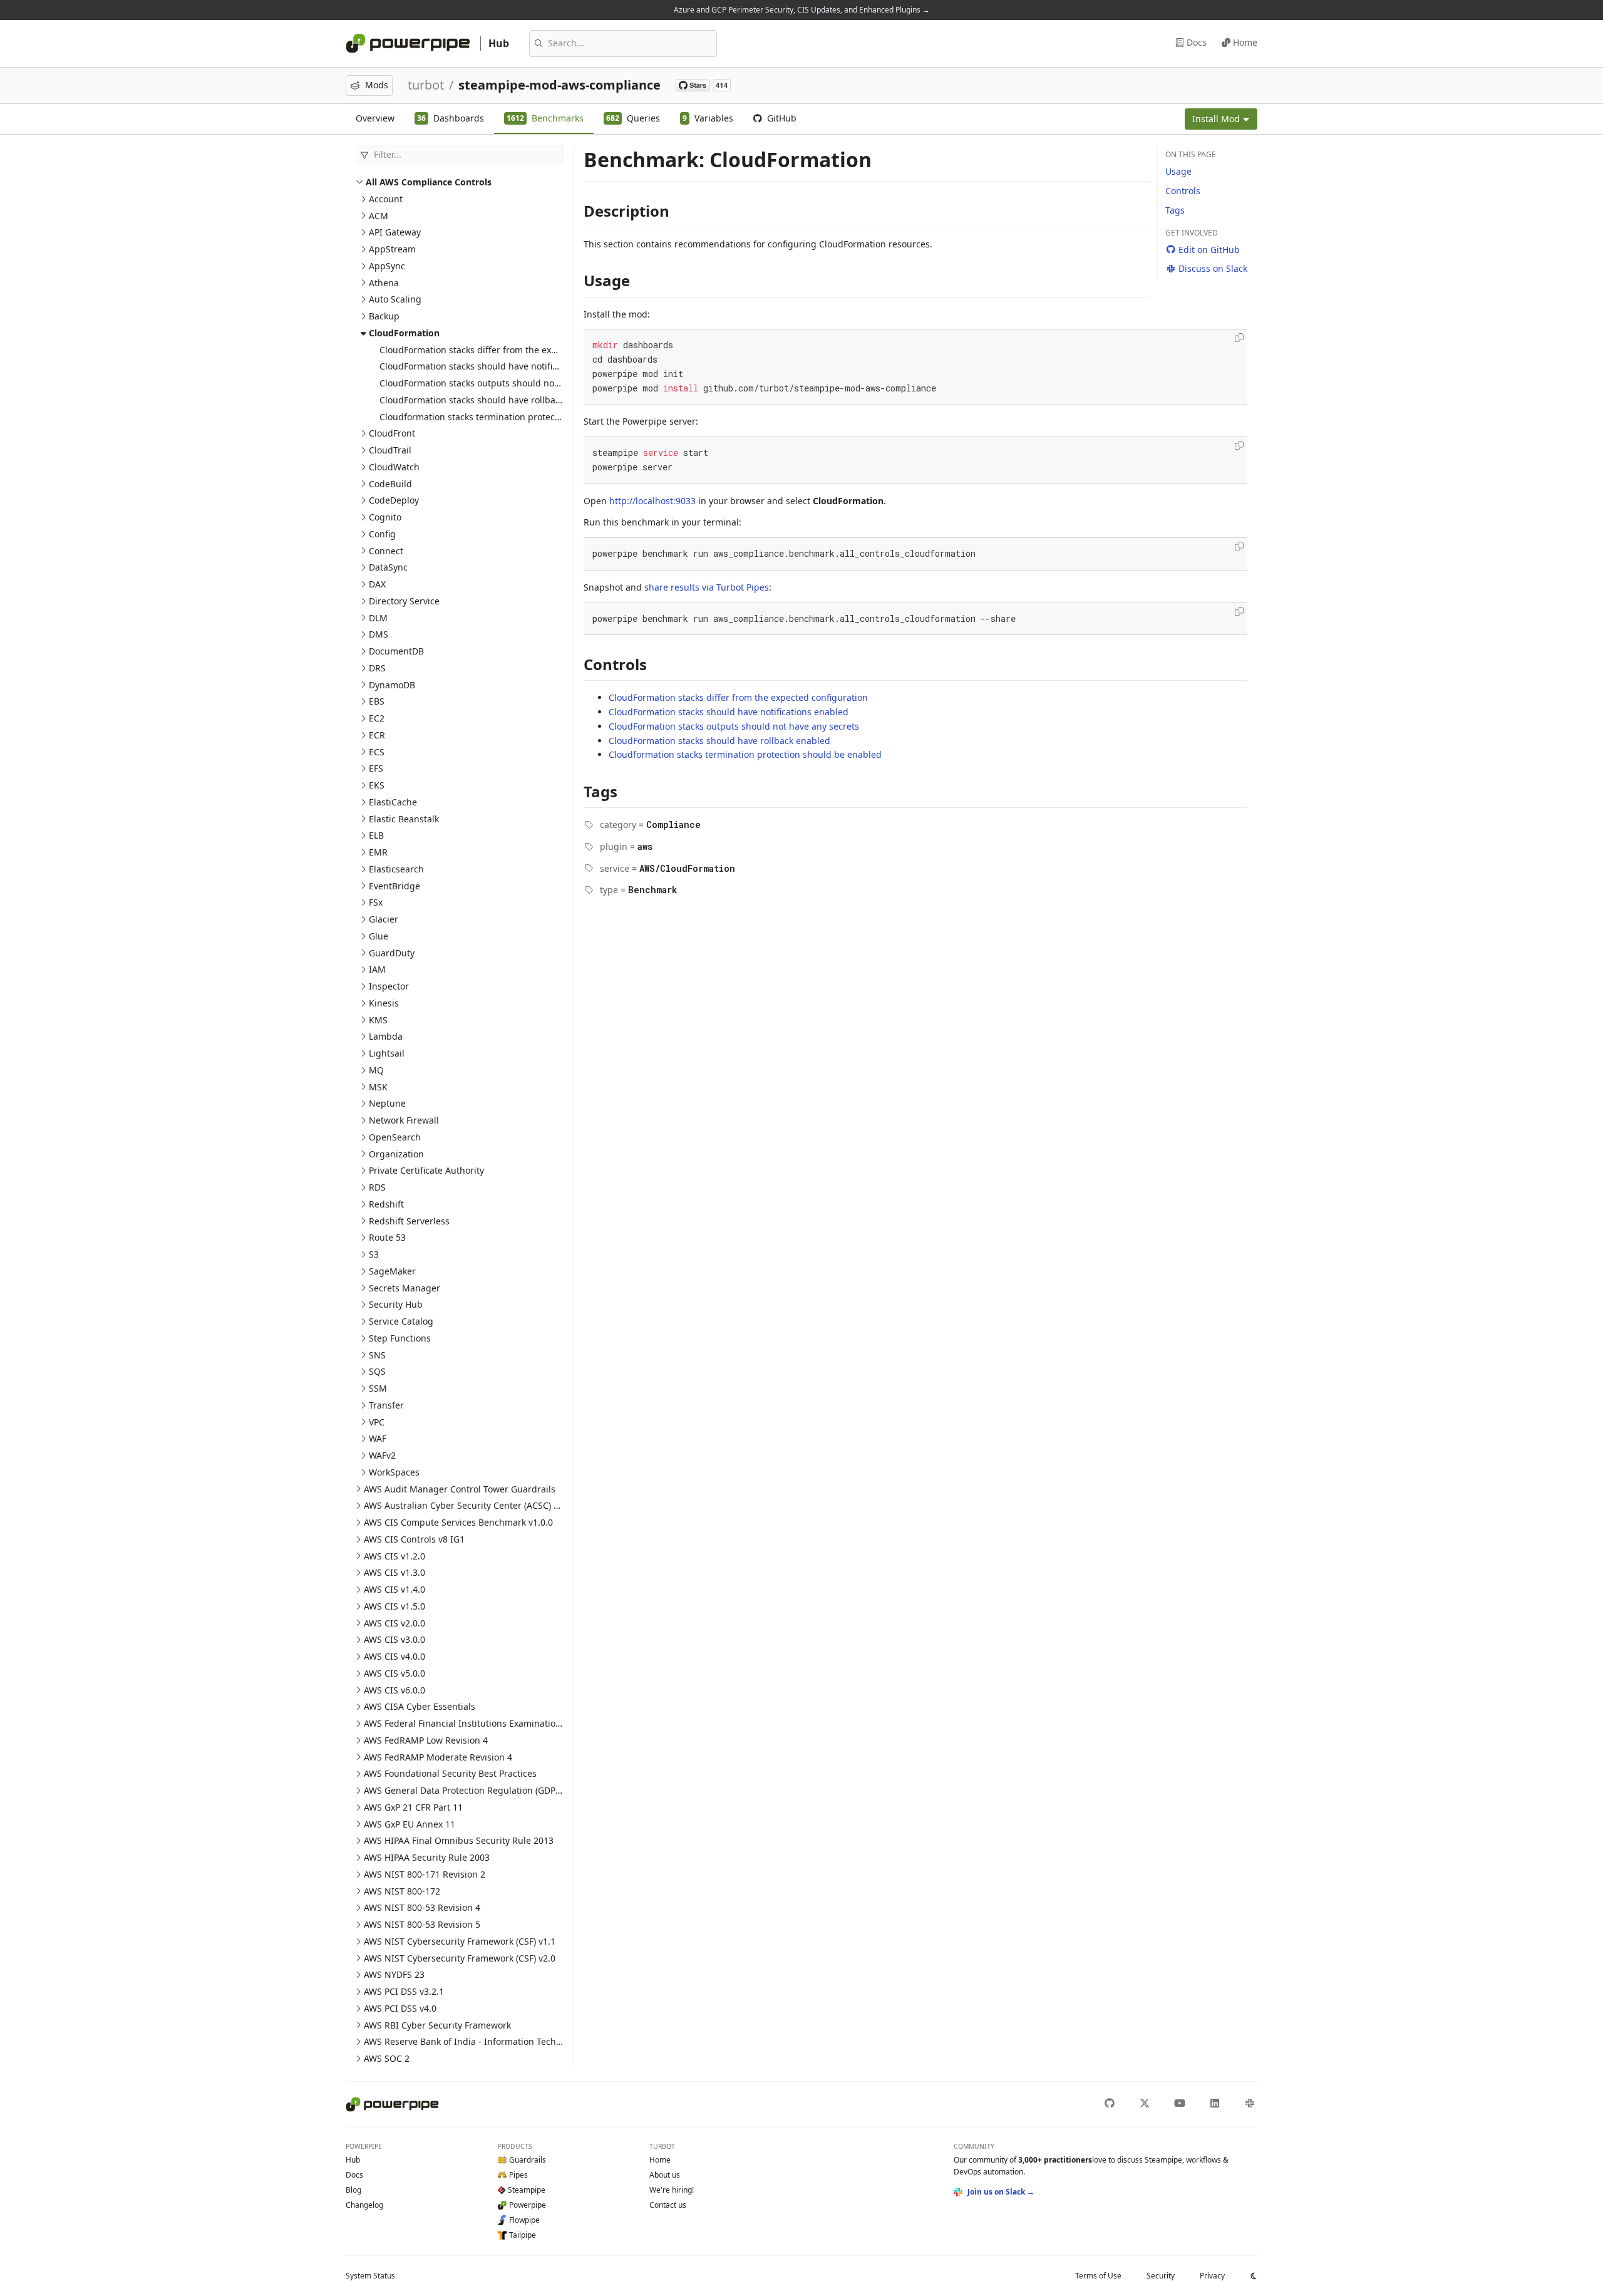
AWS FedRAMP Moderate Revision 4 (438, 1757)
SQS (377, 1371)
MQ (376, 1070)
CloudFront (392, 433)
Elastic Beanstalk (404, 819)
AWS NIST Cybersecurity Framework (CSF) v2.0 (460, 1958)
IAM (377, 969)
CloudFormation (404, 333)
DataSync (388, 567)
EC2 (377, 718)
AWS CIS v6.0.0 (394, 1690)
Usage (1178, 171)
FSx (376, 902)
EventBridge (394, 886)
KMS (378, 1020)
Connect (386, 551)
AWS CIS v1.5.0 (394, 1606)
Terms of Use (1098, 2276)
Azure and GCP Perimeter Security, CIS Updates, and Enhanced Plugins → (802, 10)
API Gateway (395, 232)
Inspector (389, 986)
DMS (379, 634)
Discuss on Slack (1213, 268)
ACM (379, 216)
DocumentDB (396, 651)
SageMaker (392, 1271)
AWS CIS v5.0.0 (394, 1673)
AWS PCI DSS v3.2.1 (404, 1991)
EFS (376, 768)
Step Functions (400, 1338)
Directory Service (404, 601)
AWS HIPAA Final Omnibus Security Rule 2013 (459, 1840)
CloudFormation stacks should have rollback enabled (490, 400)
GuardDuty (392, 953)
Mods (377, 85)
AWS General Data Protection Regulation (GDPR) (464, 1790)
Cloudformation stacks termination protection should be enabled (516, 417)
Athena (384, 283)
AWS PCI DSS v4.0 (400, 2008)
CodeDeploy (394, 500)
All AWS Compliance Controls (429, 182)
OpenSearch (395, 1137)
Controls (1183, 191)
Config (382, 534)
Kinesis (384, 1003)
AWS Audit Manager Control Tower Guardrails (460, 1489)
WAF (378, 1438)
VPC (377, 1422)
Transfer (386, 1405)
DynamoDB (392, 685)
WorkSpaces (394, 1472)
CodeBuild (390, 484)
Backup (384, 316)
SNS (377, 1355)
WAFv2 (382, 1455)
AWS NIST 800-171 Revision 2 (425, 1874)
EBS (377, 701)
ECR (377, 735)
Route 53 (387, 1237)
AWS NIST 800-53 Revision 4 (422, 1907)
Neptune (387, 1103)
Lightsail (387, 1053)
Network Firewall (404, 1120)
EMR (378, 852)
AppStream (392, 249)
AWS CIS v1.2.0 (394, 1556)
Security (1161, 2276)
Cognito (385, 517)
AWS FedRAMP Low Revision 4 (426, 1740)
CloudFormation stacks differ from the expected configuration (509, 350)
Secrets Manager (405, 1288)
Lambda (386, 1036)
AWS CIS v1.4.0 (394, 1589)
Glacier (384, 919)
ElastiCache (393, 802)
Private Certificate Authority (426, 1170)
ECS (377, 752)
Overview (375, 118)
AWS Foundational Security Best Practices (450, 1773)
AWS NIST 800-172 (402, 1891)
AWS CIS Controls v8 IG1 (414, 1539)
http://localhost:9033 (652, 501)
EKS (377, 785)
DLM (378, 618)
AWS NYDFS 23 (394, 1974)
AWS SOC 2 (387, 2058)
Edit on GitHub (1209, 250)
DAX (377, 584)
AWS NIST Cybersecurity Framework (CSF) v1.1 (460, 1941)
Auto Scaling (395, 299)
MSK (378, 1087)
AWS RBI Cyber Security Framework (437, 2025)
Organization (396, 1154)
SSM (378, 1388)
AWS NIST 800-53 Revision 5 (422, 1924)
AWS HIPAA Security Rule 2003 (427, 1857)
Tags (1175, 210)
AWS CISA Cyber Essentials (420, 1706)
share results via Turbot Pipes (707, 587)
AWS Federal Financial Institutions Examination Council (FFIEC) (494, 1723)
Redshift (386, 1204)
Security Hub (396, 1304)
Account (386, 199)
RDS (377, 1187)
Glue (379, 936)
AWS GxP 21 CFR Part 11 (413, 1807)
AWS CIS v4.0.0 (394, 1656)
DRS (377, 668)
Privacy (1212, 2276)
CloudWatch (394, 467)
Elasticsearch (396, 869)
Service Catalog (401, 1321)
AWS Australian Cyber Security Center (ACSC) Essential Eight (490, 1505)
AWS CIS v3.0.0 (394, 1639)
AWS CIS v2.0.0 (394, 1623)
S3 (374, 1254)
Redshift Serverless (409, 1221)
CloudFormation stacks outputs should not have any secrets (505, 383)
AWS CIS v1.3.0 (394, 1572)
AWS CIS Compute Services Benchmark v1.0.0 (458, 1522)
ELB (376, 835)
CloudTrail (390, 450)
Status (370, 2276)
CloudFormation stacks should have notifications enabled (499, 366)
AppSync (387, 266)
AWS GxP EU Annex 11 (410, 1824)
